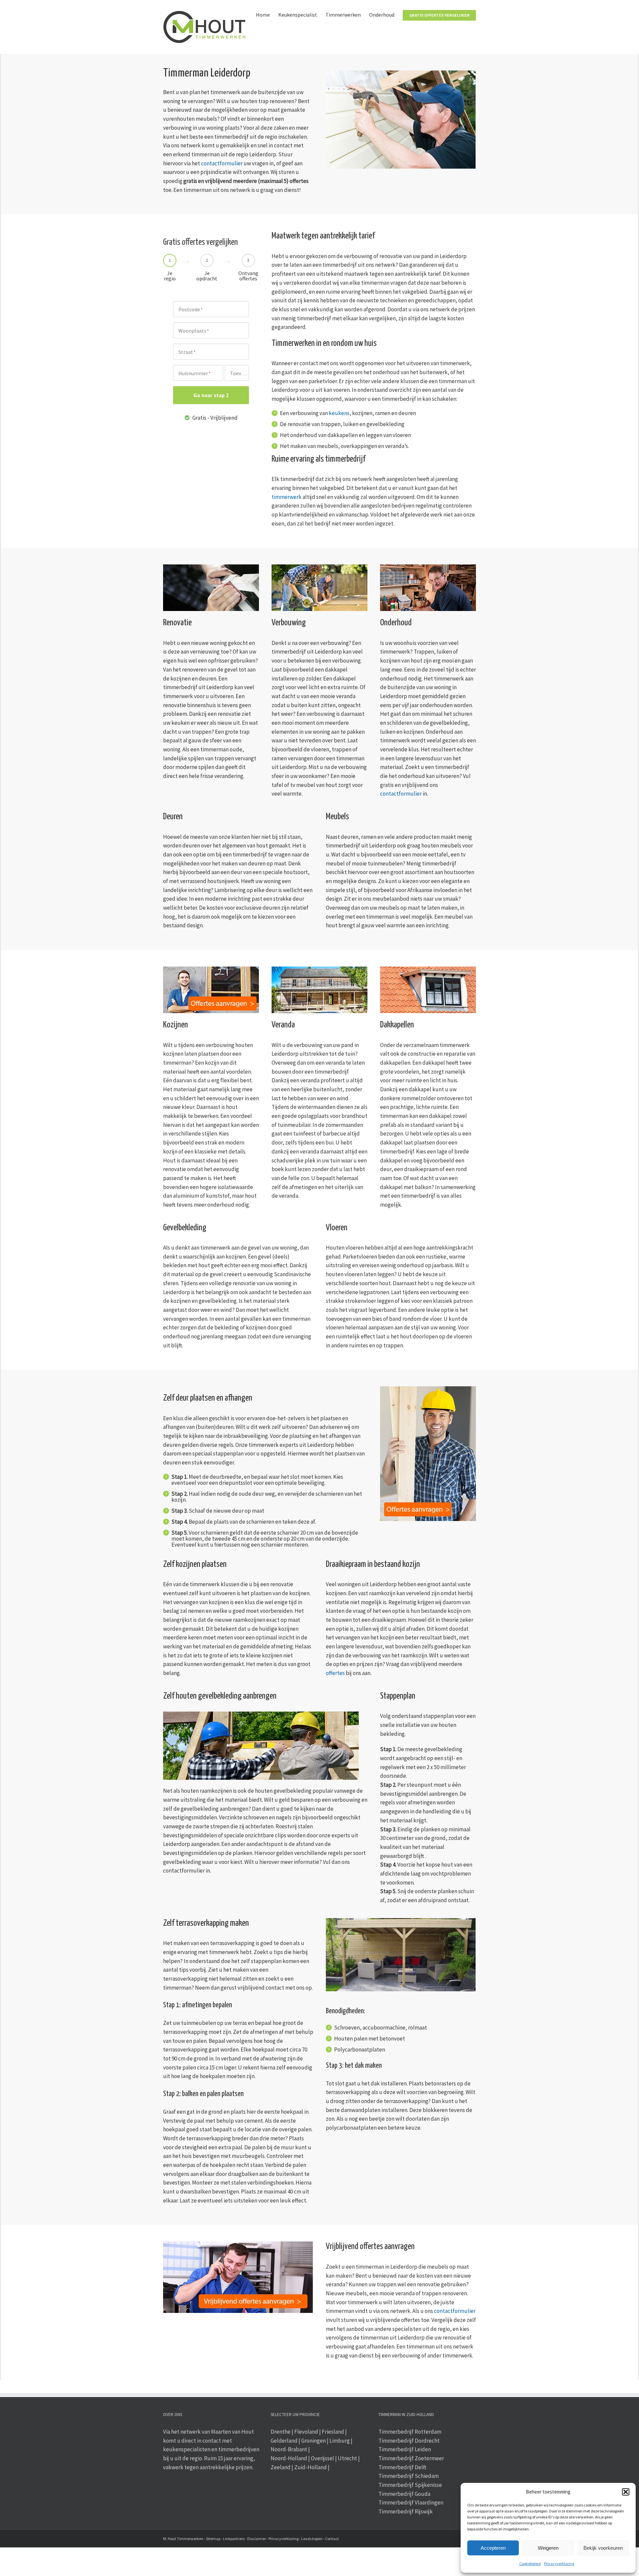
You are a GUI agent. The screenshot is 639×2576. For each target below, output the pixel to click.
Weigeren (548, 2548)
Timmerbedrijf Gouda (404, 2494)
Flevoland (306, 2432)
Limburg (340, 2441)
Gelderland (284, 2441)
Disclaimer (257, 2539)
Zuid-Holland (311, 2467)
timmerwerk (287, 497)
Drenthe (281, 2432)
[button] (626, 2492)
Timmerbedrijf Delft (402, 2467)
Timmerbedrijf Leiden (405, 2449)
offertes (335, 1673)
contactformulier (222, 163)
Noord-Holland (289, 2458)
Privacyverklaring (559, 2564)
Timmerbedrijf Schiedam (409, 2476)
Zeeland (281, 2467)
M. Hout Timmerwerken (183, 2539)
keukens (339, 413)
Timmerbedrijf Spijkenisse (410, 2485)
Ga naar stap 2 (211, 395)
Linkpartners (234, 2539)
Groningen (314, 2441)
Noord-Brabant (289, 2449)
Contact (332, 2539)
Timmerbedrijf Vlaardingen (411, 2502)
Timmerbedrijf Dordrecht (409, 2441)
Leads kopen (312, 2539)
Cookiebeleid (530, 2564)
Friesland (333, 2432)
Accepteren (493, 2548)
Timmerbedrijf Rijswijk (406, 2511)
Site (209, 2539)
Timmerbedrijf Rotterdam (410, 2432)
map (216, 2539)
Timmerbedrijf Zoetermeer (411, 2458)
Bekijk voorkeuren (603, 2548)
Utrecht (347, 2458)
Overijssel (322, 2458)
